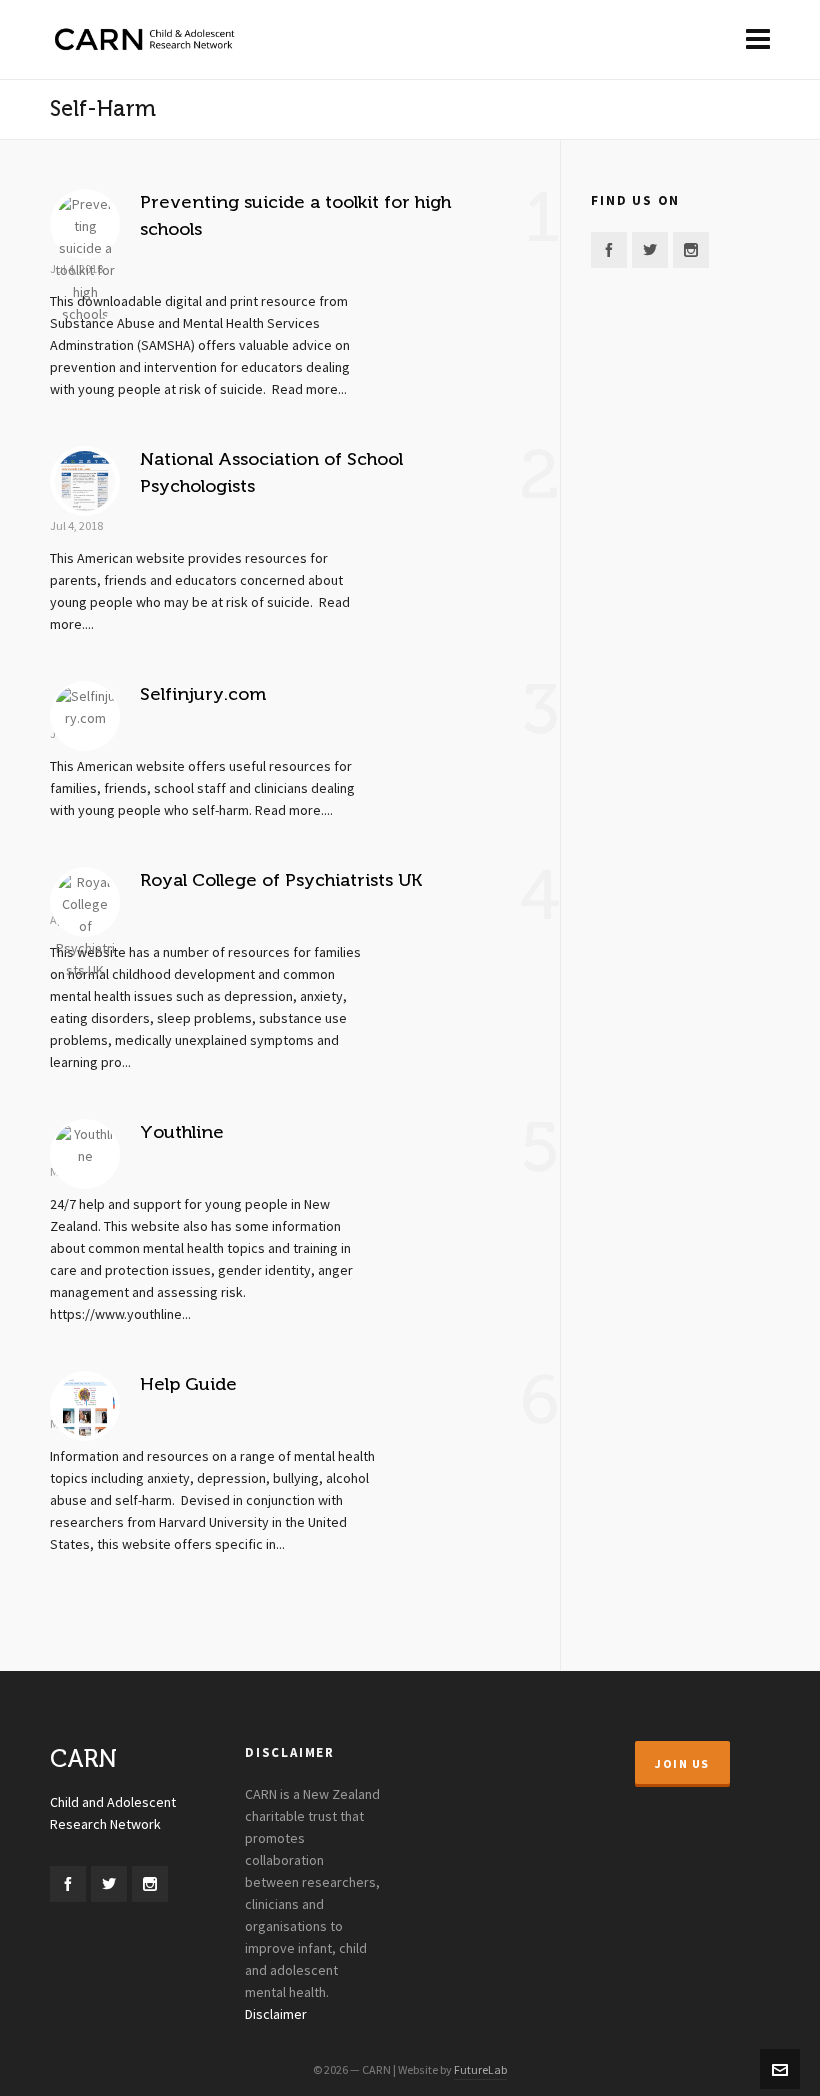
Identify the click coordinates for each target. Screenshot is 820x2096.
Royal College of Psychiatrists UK (281, 880)
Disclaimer (276, 2015)
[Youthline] (85, 1154)
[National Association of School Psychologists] (85, 481)
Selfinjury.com (203, 694)
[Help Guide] (85, 1406)
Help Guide (188, 1384)
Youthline (182, 1132)
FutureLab (480, 2070)
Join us (682, 1764)
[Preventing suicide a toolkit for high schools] (85, 224)
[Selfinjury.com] (85, 716)
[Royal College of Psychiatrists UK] (85, 902)
